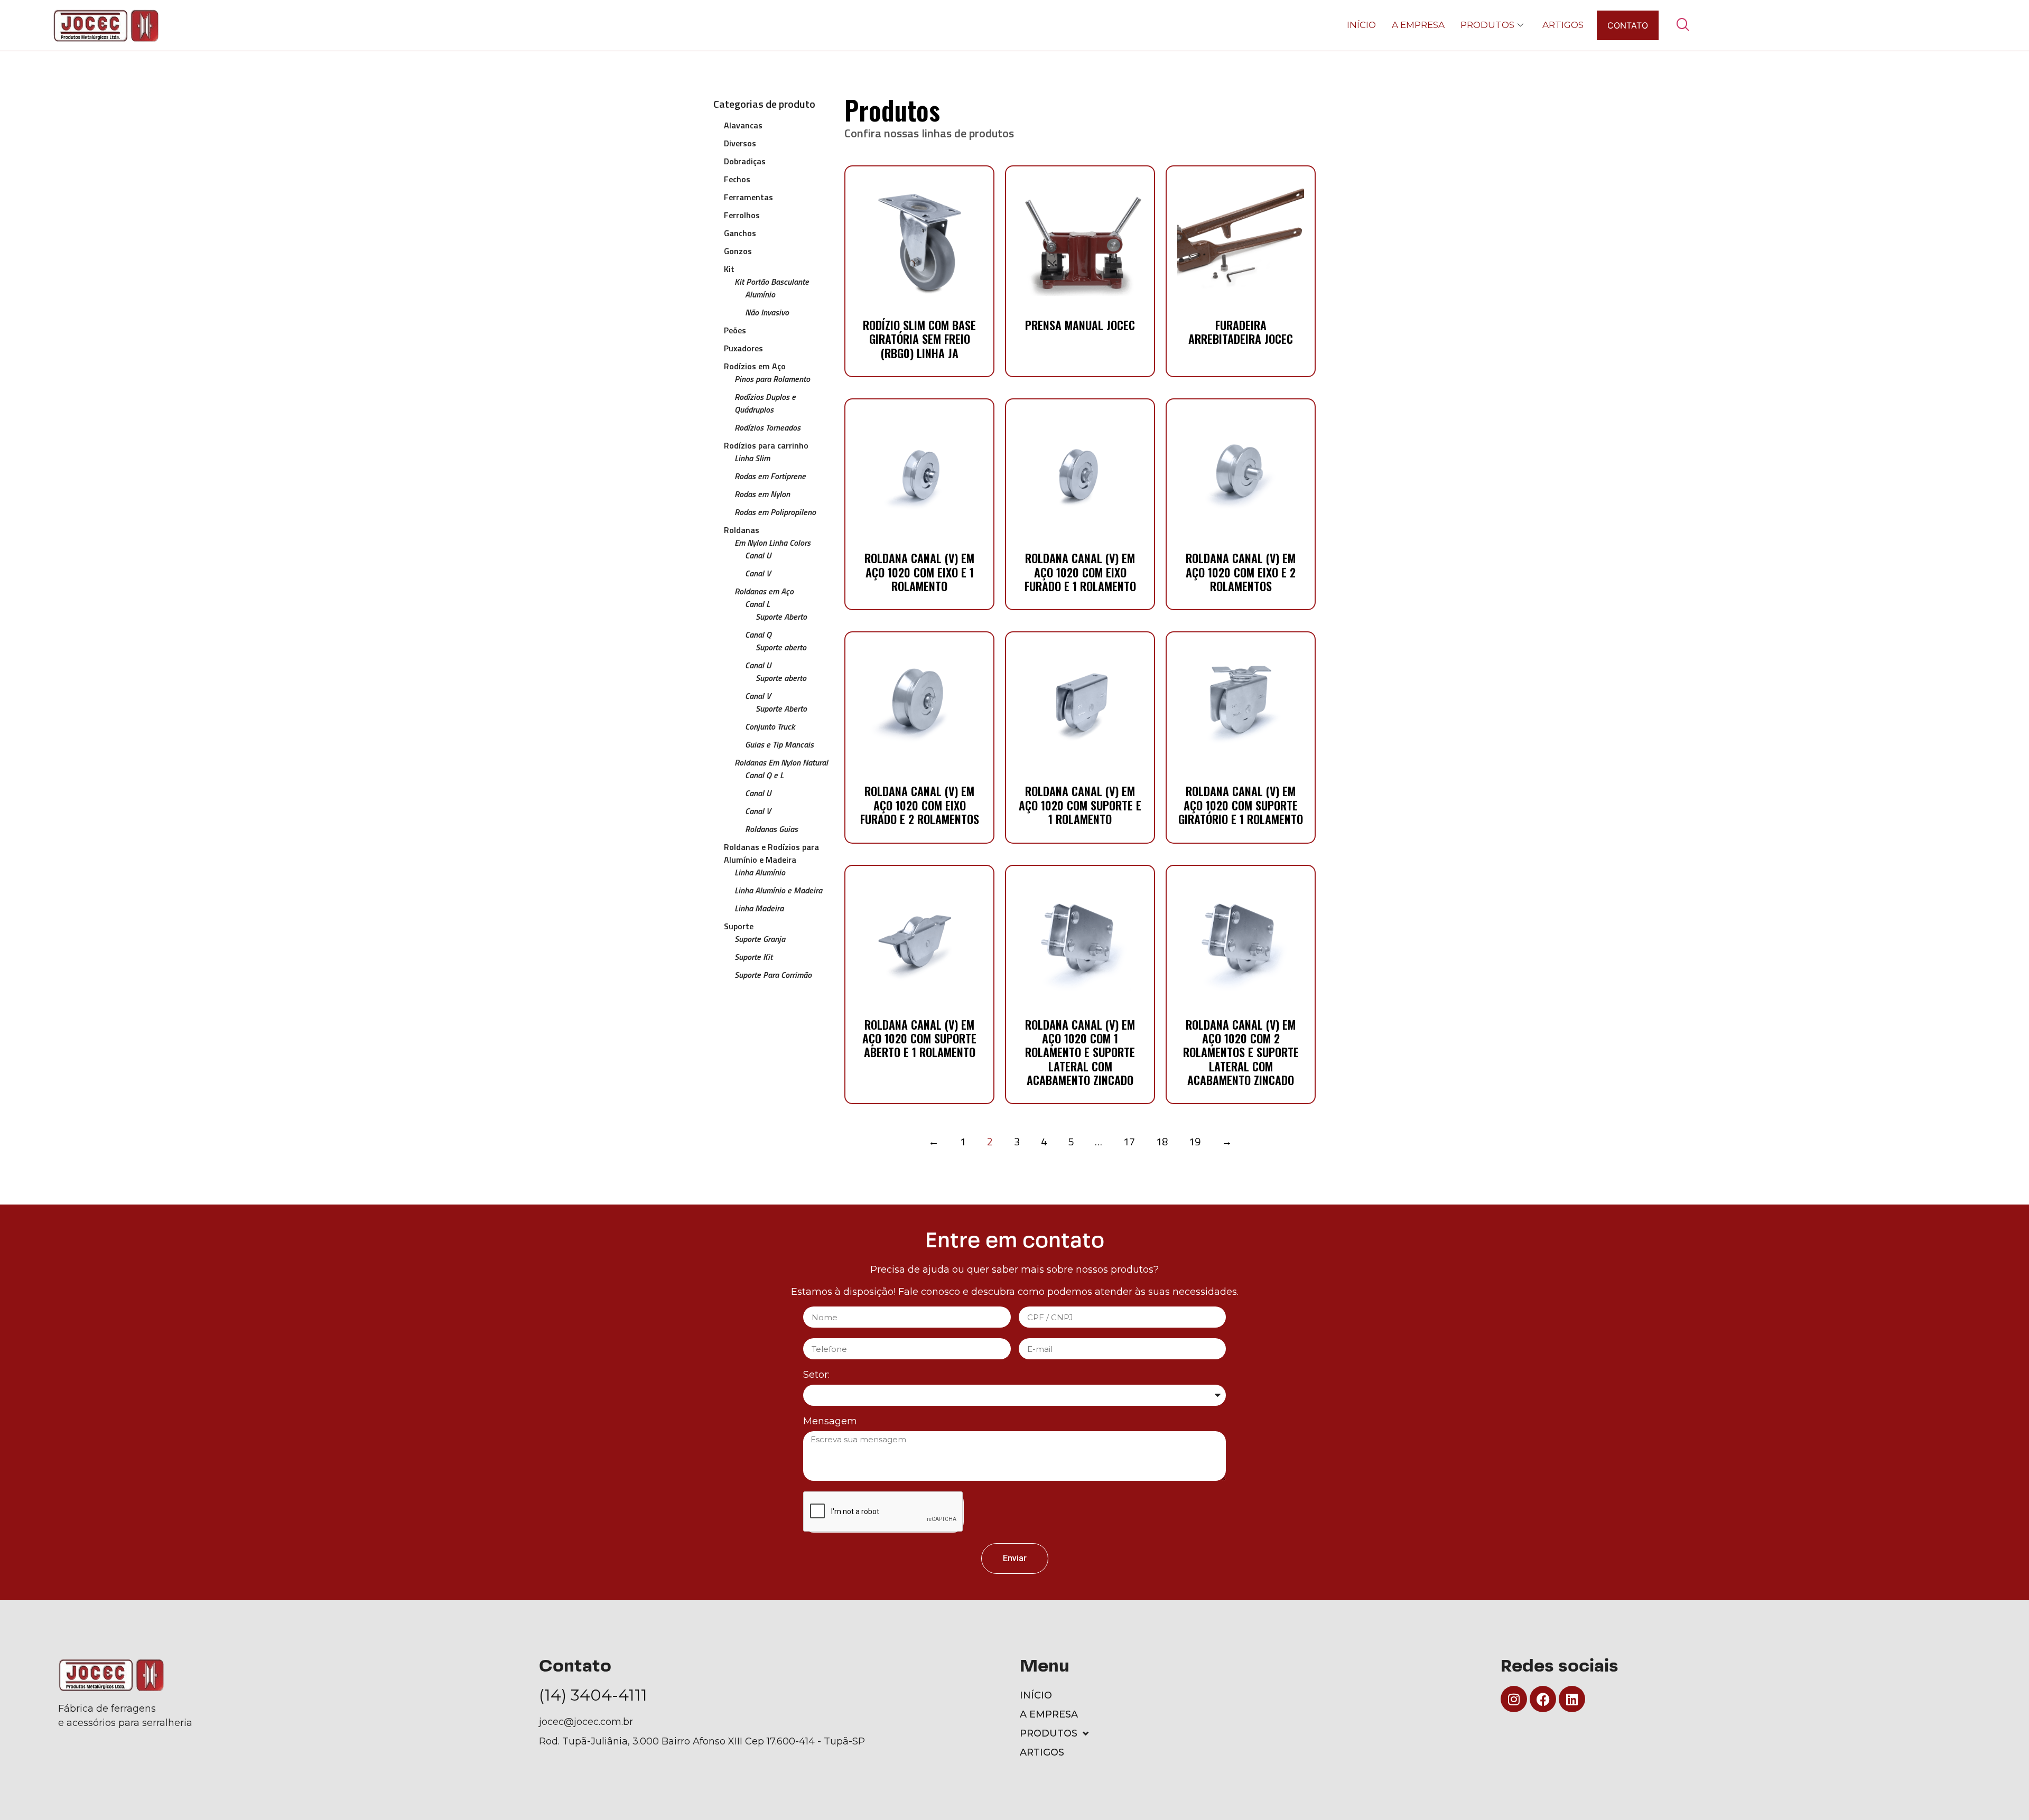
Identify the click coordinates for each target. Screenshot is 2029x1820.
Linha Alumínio (760, 872)
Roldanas (742, 530)
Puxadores (743, 348)
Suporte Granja (760, 939)
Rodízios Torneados (767, 427)
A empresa (1418, 25)
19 (1195, 1141)
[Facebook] (1543, 1699)
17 (1129, 1141)
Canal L (757, 604)
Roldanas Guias (771, 829)
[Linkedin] (1572, 1699)
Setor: (816, 1375)
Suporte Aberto (781, 617)
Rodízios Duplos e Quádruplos (765, 403)
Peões (735, 330)
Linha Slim (752, 458)
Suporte (739, 926)
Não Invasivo (767, 312)
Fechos (737, 179)
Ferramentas (748, 197)
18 (1162, 1141)
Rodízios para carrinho (766, 445)
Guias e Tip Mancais (779, 744)
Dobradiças (745, 161)
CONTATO (1628, 25)
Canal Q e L (764, 775)
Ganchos (740, 233)
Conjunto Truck (770, 726)
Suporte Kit (753, 957)
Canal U (758, 555)
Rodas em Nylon (762, 494)
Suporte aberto (781, 647)
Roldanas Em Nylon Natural (781, 762)
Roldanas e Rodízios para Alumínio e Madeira (771, 853)
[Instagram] (1514, 1699)
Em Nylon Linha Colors (772, 543)
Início (1361, 25)
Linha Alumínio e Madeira (778, 890)
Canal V (758, 573)
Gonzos (738, 251)
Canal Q (758, 634)
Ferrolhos (742, 215)
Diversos (740, 143)
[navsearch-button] (1682, 25)
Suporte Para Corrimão (773, 975)
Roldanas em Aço (764, 591)
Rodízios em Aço (755, 366)
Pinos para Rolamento (772, 379)
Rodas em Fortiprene (770, 476)
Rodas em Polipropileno (775, 512)
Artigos (1563, 25)
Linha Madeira (759, 908)
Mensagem (830, 1422)
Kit (729, 269)
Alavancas (743, 125)
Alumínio (760, 294)
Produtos (1487, 25)
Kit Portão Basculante (772, 282)
